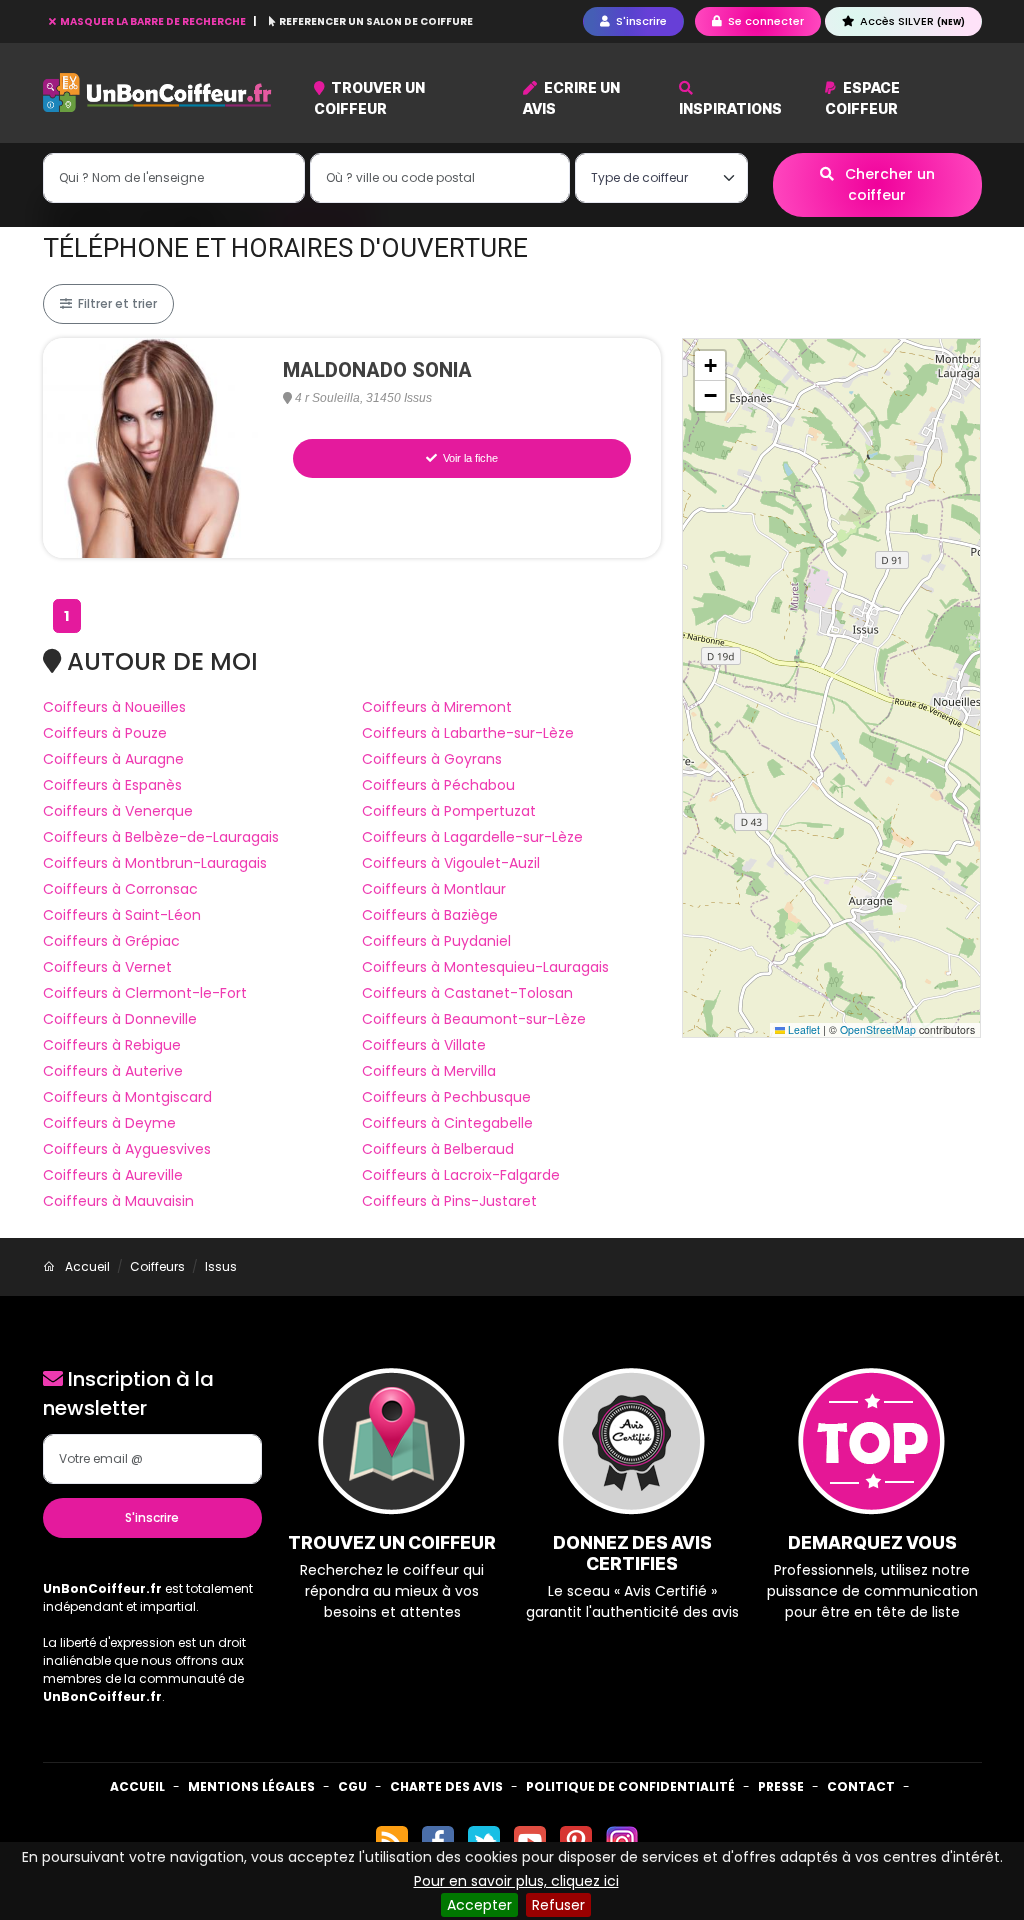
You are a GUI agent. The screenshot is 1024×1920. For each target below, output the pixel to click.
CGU (352, 1786)
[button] (710, 366)
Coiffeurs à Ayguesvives (127, 1149)
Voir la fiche (469, 458)
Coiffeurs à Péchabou (438, 785)
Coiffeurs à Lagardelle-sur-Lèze (472, 837)
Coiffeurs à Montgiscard (127, 1097)
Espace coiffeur (862, 98)
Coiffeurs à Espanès (112, 785)
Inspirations (730, 108)
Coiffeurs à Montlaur (434, 889)
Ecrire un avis (571, 98)
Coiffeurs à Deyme (109, 1123)
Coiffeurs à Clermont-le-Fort (145, 993)
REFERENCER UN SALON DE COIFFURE (375, 21)
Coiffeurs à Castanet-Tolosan (467, 993)
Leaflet (802, 1029)
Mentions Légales (251, 1786)
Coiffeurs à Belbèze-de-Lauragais (161, 837)
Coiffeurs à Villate (424, 1045)
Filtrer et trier (116, 303)
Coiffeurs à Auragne (113, 759)
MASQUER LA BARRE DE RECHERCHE (153, 21)
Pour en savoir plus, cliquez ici (516, 1881)
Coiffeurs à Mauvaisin (118, 1201)
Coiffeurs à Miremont (437, 707)
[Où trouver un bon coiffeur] (158, 92)
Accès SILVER (911, 21)
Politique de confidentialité (630, 1786)
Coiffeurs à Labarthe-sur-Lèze (468, 733)
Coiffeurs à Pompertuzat (449, 811)
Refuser (558, 1905)
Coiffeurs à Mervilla (429, 1071)
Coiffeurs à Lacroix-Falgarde (461, 1175)
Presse (781, 1786)
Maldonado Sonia (377, 370)
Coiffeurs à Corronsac (120, 889)
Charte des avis (446, 1786)
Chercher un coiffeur (888, 184)
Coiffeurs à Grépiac (111, 941)
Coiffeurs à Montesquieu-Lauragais (485, 967)
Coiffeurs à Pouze (105, 733)
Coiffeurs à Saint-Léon (122, 915)
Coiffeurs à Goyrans (432, 759)
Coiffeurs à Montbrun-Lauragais (155, 863)
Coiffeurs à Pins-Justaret (449, 1201)
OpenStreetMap (878, 1029)
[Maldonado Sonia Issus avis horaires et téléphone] (153, 447)
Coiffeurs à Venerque (118, 811)
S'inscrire (152, 1517)
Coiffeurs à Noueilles (114, 707)
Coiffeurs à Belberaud (438, 1149)
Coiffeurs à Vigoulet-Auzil (451, 863)
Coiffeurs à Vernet (107, 967)
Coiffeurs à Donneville (120, 1019)
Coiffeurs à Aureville (113, 1175)
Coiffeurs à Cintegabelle (447, 1123)
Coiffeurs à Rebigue (112, 1045)
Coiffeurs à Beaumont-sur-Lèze (474, 1019)
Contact (861, 1786)
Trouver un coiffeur (370, 98)
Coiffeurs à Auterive (113, 1071)
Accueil (137, 1786)
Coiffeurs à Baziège (430, 915)
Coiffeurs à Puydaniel (436, 941)
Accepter (479, 1905)
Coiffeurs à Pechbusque (446, 1097)
